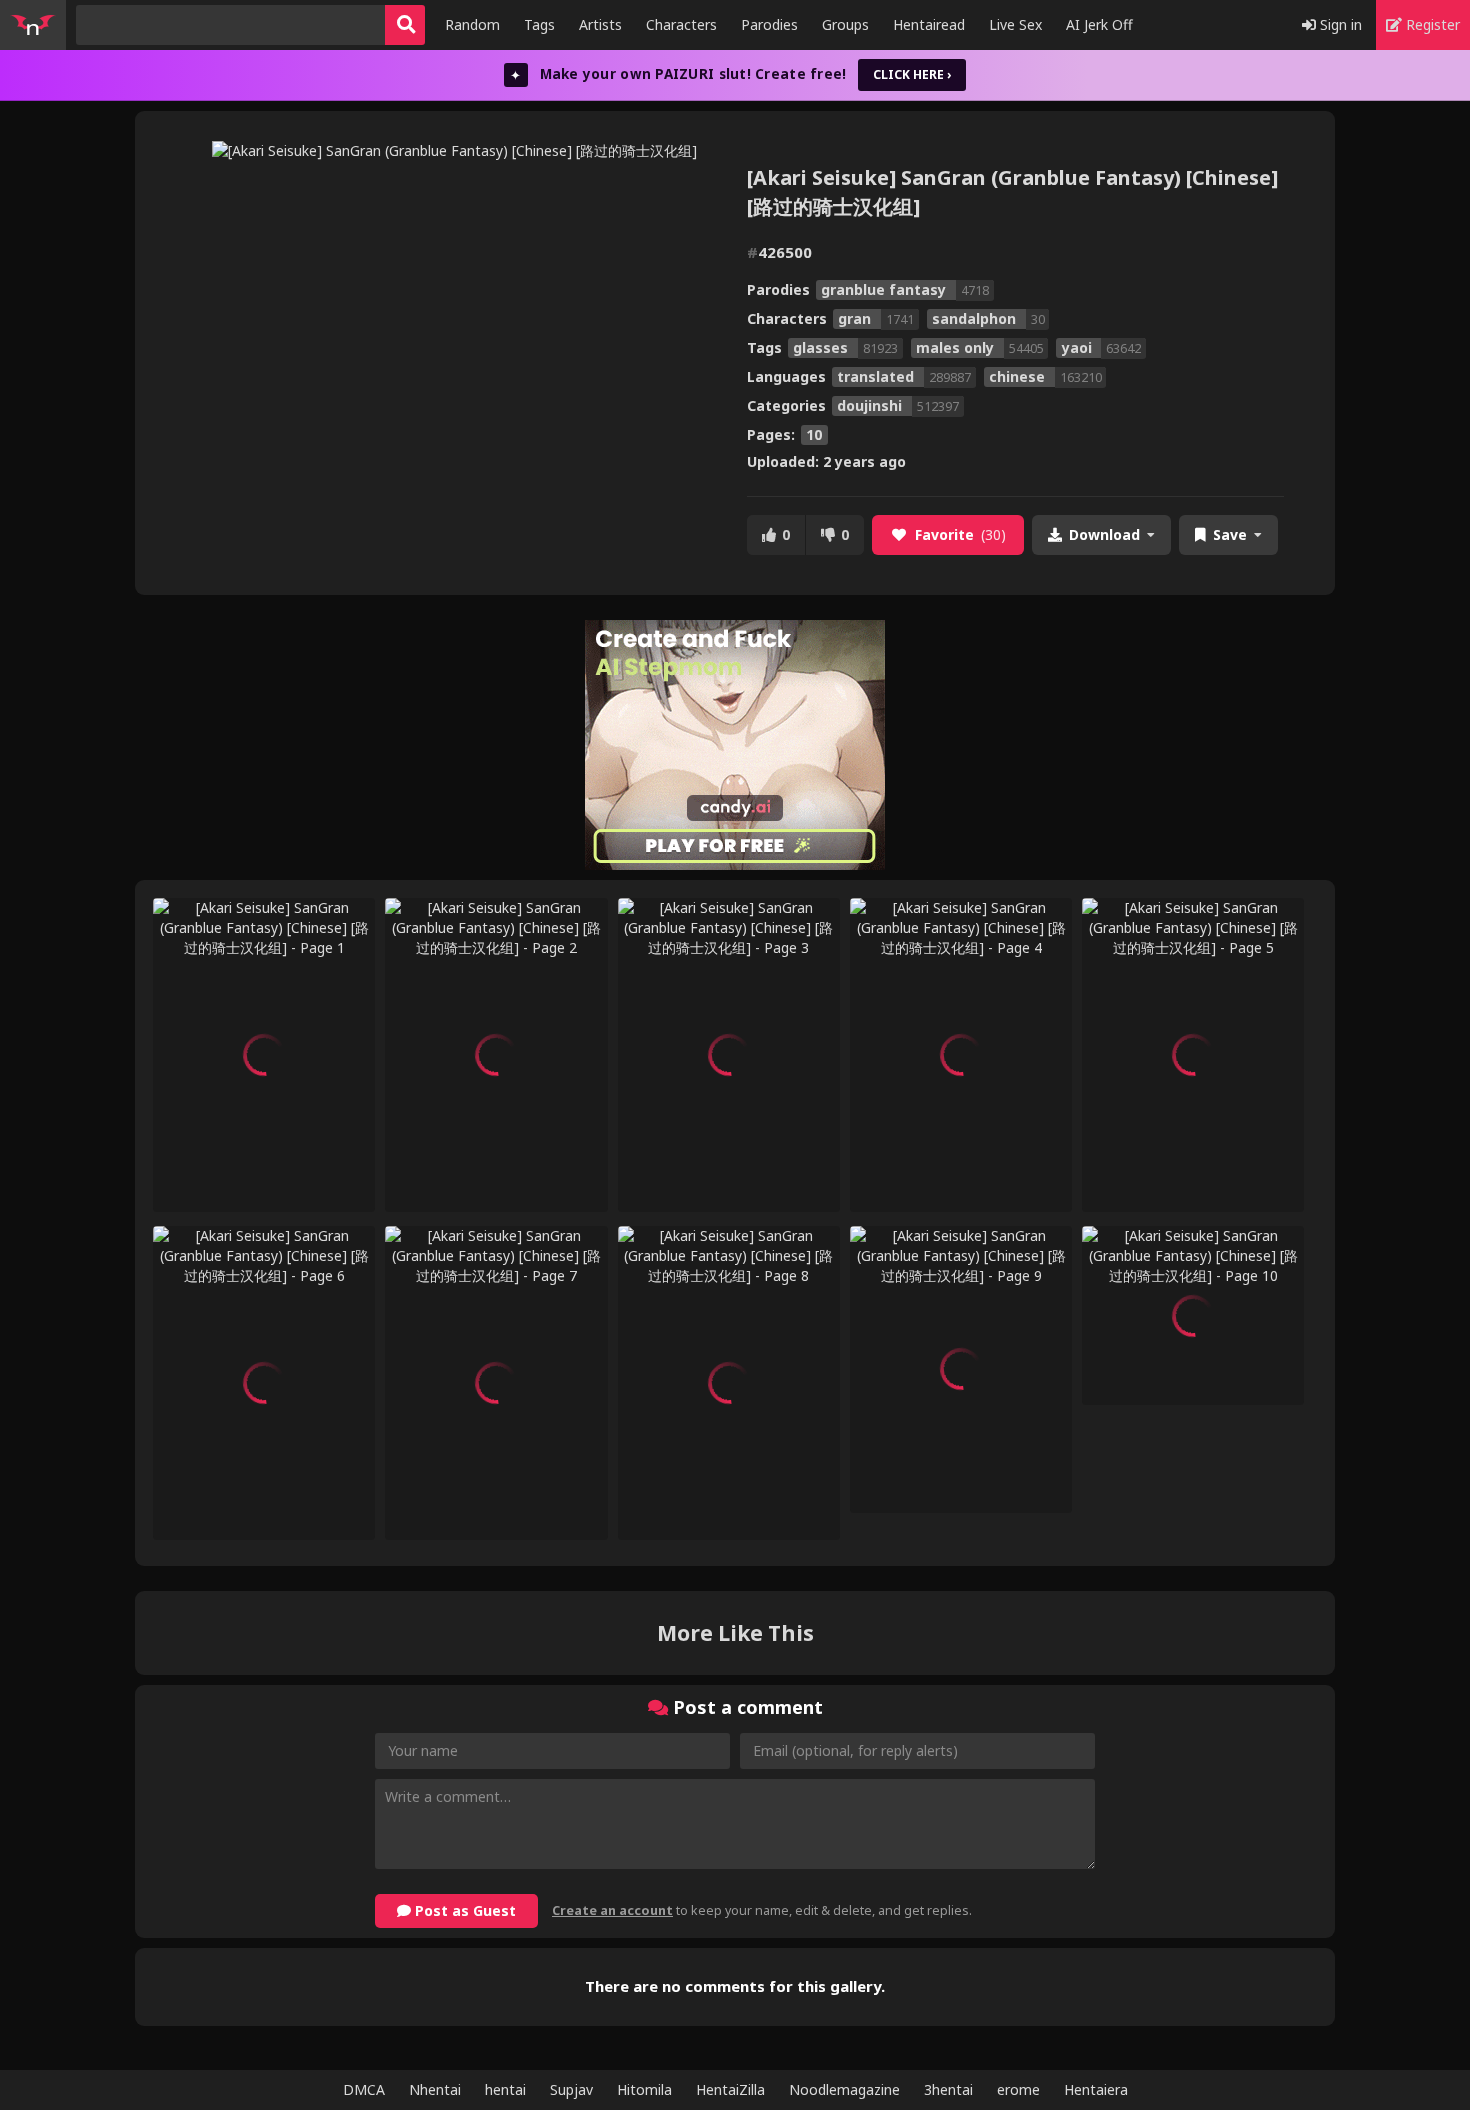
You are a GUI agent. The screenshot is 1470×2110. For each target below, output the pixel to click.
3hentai (948, 2089)
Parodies (769, 24)
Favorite (960, 534)
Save (1230, 534)
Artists (600, 24)
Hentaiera (1096, 2089)
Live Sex (1015, 24)
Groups (845, 24)
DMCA (364, 2089)
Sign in (1339, 24)
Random (472, 24)
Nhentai (435, 2089)
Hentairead (929, 24)
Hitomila (644, 2089)
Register (1431, 24)
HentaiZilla (730, 2089)
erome (1018, 2089)
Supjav (571, 2089)
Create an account (612, 1910)
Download (1104, 534)
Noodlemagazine (844, 2089)
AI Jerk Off (1099, 24)
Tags (539, 24)
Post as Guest (463, 1910)
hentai (505, 2089)
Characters (681, 24)
